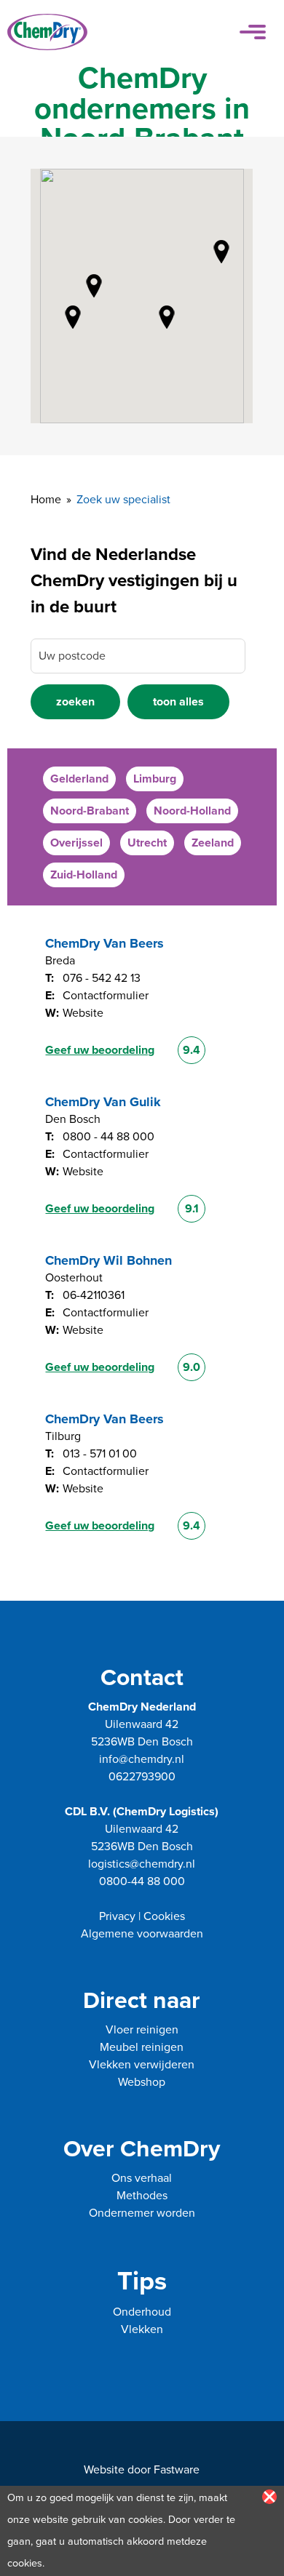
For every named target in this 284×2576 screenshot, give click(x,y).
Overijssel (76, 843)
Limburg (155, 779)
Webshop (142, 2082)
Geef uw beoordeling (100, 1050)
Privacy (117, 1916)
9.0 (192, 1367)
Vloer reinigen (142, 2030)
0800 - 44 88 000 (109, 1137)
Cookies (164, 1916)
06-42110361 (94, 1295)
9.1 (192, 1209)
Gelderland (79, 779)
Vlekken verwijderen (142, 2065)
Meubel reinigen (142, 2047)
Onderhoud (142, 2312)
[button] (76, 320)
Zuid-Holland (84, 875)
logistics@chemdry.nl (142, 1864)
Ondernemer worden (142, 2213)
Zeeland (213, 843)
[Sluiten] (269, 2497)
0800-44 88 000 (142, 1881)
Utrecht (147, 843)
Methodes (142, 2196)
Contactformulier (106, 996)
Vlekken (142, 2329)
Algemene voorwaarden (142, 1934)
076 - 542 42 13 (102, 978)
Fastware (177, 2470)
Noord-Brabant (90, 811)
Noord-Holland (192, 811)
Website (83, 1013)
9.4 (192, 1050)
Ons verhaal (142, 2178)
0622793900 (142, 1777)
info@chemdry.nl (142, 1759)
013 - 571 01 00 (100, 1454)
